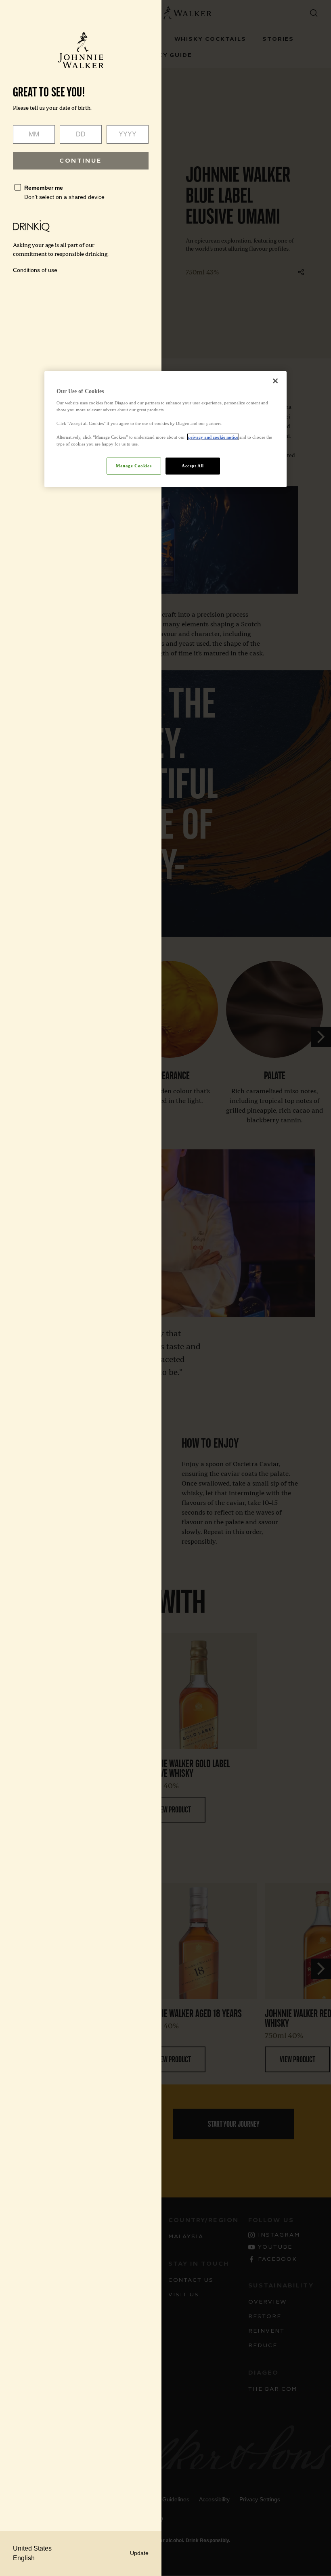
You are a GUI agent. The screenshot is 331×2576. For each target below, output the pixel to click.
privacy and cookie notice (213, 437)
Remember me (44, 188)
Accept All (193, 466)
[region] (165, 429)
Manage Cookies (134, 466)
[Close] (275, 381)
